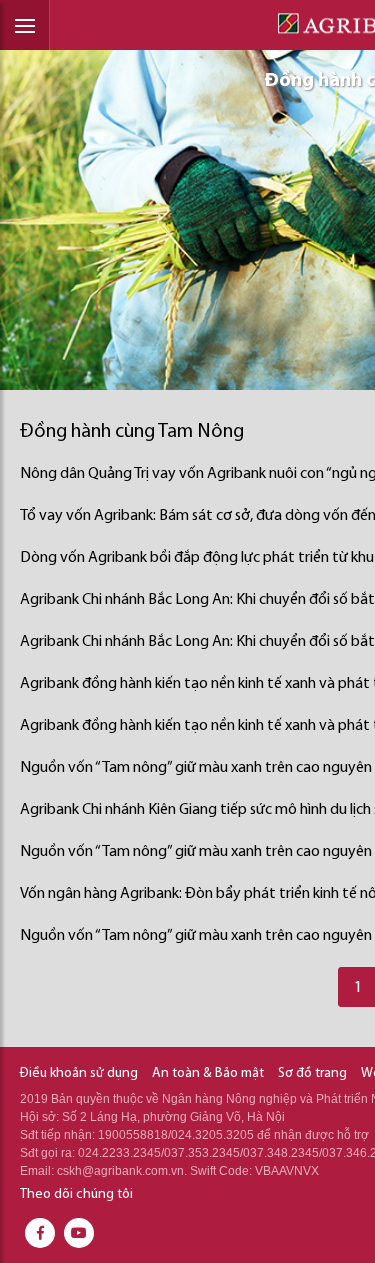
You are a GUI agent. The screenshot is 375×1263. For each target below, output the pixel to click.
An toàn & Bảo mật (208, 1073)
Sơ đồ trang (312, 1073)
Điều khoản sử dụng (79, 1073)
